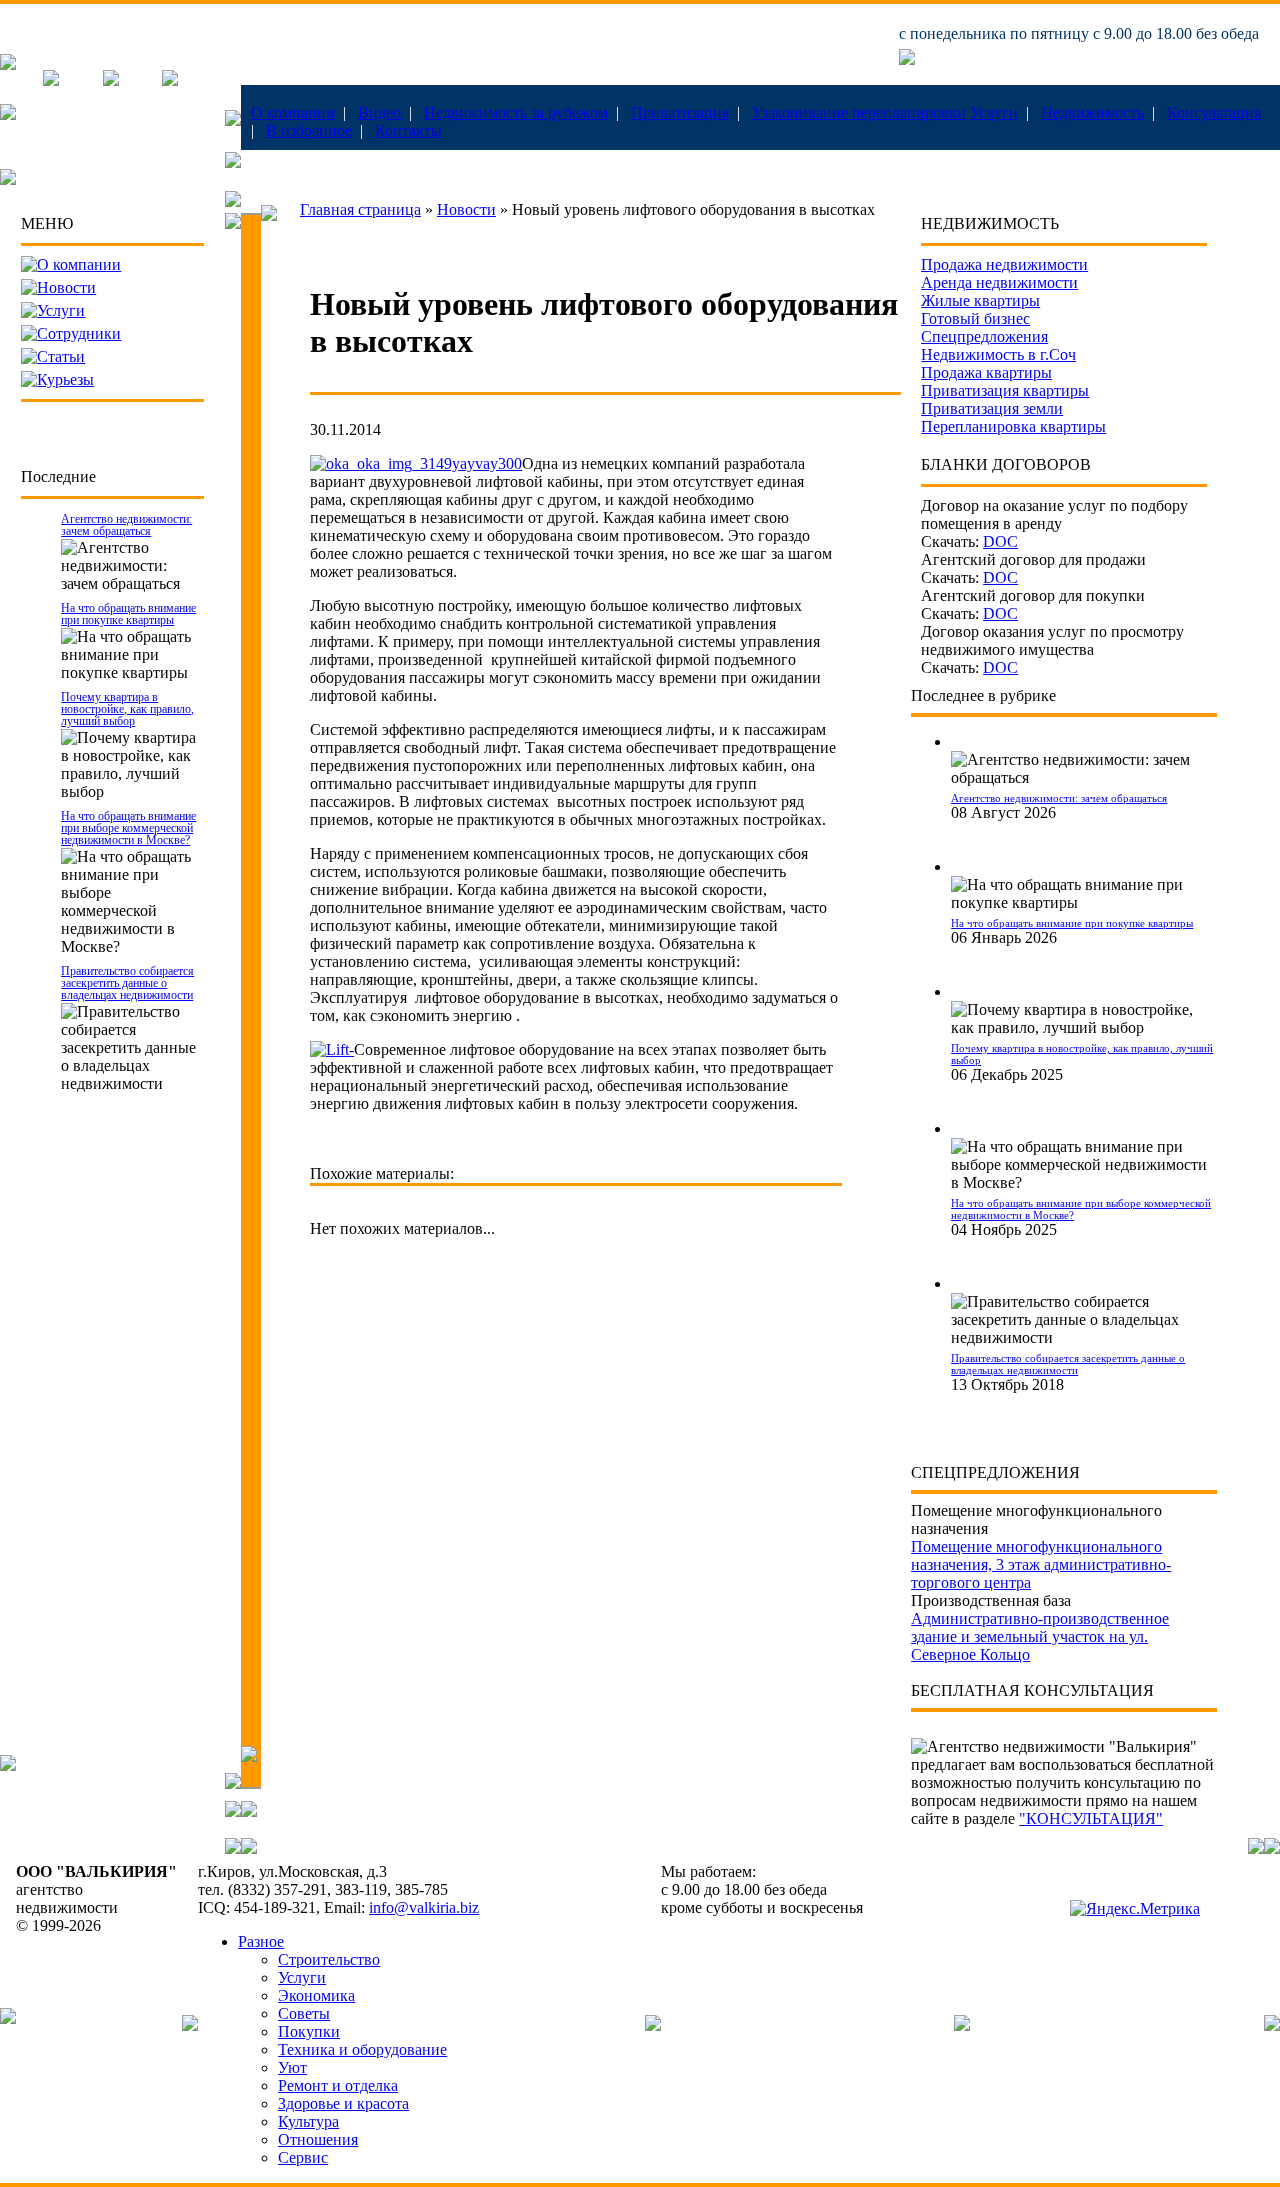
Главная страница (360, 209)
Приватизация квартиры (1005, 390)
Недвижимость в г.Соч (998, 354)
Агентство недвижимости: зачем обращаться (126, 525)
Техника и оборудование (362, 2049)
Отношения (318, 2139)
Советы (304, 2013)
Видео (379, 112)
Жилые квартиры (980, 300)
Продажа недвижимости (1004, 264)
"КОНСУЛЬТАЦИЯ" (1091, 1818)
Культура (308, 2121)
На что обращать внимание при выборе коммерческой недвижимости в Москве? (128, 828)
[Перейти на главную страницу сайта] (8, 64)
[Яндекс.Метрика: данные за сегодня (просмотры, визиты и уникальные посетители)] (1135, 1909)
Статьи (61, 356)
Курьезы (65, 379)
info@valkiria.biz (424, 1907)
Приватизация (680, 112)
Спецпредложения (984, 336)
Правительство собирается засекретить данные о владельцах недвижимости (127, 983)
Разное (261, 1941)
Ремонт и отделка (338, 2085)
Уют (292, 2067)
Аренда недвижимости (999, 282)
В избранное (309, 130)
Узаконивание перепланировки (859, 112)
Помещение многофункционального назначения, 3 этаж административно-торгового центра (1041, 1564)
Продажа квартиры (986, 372)
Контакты (408, 130)
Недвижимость (1092, 112)
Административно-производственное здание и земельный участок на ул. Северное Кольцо (1040, 1636)
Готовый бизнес (975, 318)
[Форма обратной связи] (111, 80)
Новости (66, 287)
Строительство (329, 1959)
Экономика (316, 1995)
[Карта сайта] (170, 80)
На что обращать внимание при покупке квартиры (128, 614)
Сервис (303, 2157)
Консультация (1214, 112)
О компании (293, 112)
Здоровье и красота (343, 2103)
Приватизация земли (992, 408)
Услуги (994, 112)
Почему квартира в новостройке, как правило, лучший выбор (127, 709)
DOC (1000, 541)
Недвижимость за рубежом (516, 112)
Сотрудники (79, 333)
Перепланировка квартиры (1013, 426)
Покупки (309, 2031)
